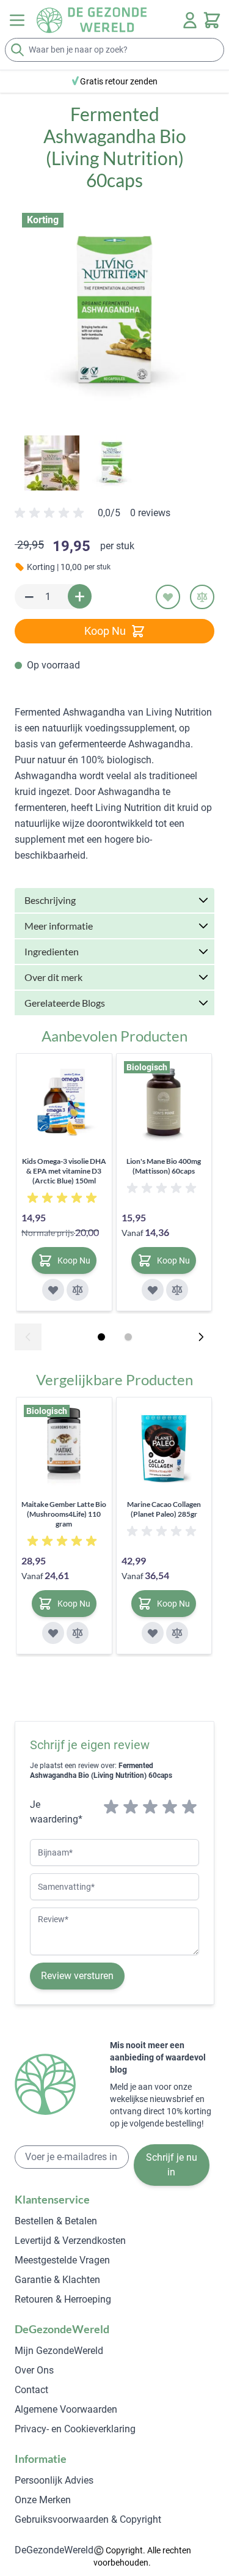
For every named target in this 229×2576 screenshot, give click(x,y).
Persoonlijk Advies (54, 2480)
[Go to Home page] (92, 20)
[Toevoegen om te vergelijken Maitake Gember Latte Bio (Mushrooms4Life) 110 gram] (78, 1633)
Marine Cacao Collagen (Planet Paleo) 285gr (164, 1509)
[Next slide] (201, 1337)
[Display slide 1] (101, 1337)
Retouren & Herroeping (63, 2299)
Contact (31, 2390)
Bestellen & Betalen (56, 2221)
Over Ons (34, 2370)
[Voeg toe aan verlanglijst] (168, 597)
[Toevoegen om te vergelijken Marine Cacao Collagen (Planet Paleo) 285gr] (177, 1633)
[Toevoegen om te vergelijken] (202, 597)
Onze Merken (43, 2500)
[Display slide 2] (128, 1337)
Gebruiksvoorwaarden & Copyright (88, 2519)
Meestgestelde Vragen (62, 2260)
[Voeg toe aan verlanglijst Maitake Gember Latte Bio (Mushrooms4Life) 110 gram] (53, 1633)
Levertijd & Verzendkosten (70, 2241)
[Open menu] (17, 20)
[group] (93, 518)
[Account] (190, 20)
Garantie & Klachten (57, 2280)
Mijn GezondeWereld (59, 2351)
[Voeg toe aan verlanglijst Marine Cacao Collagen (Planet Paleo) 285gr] (153, 1633)
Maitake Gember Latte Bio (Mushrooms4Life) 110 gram (64, 1514)
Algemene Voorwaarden (66, 2409)
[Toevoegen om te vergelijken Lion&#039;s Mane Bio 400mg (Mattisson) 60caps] (177, 1290)
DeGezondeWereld (54, 2550)
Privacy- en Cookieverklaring (75, 2429)
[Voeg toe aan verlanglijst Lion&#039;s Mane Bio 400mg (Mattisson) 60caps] (153, 1290)
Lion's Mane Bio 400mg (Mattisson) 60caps (164, 1166)
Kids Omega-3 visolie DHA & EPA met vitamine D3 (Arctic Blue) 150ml (64, 1171)
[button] (114, 313)
